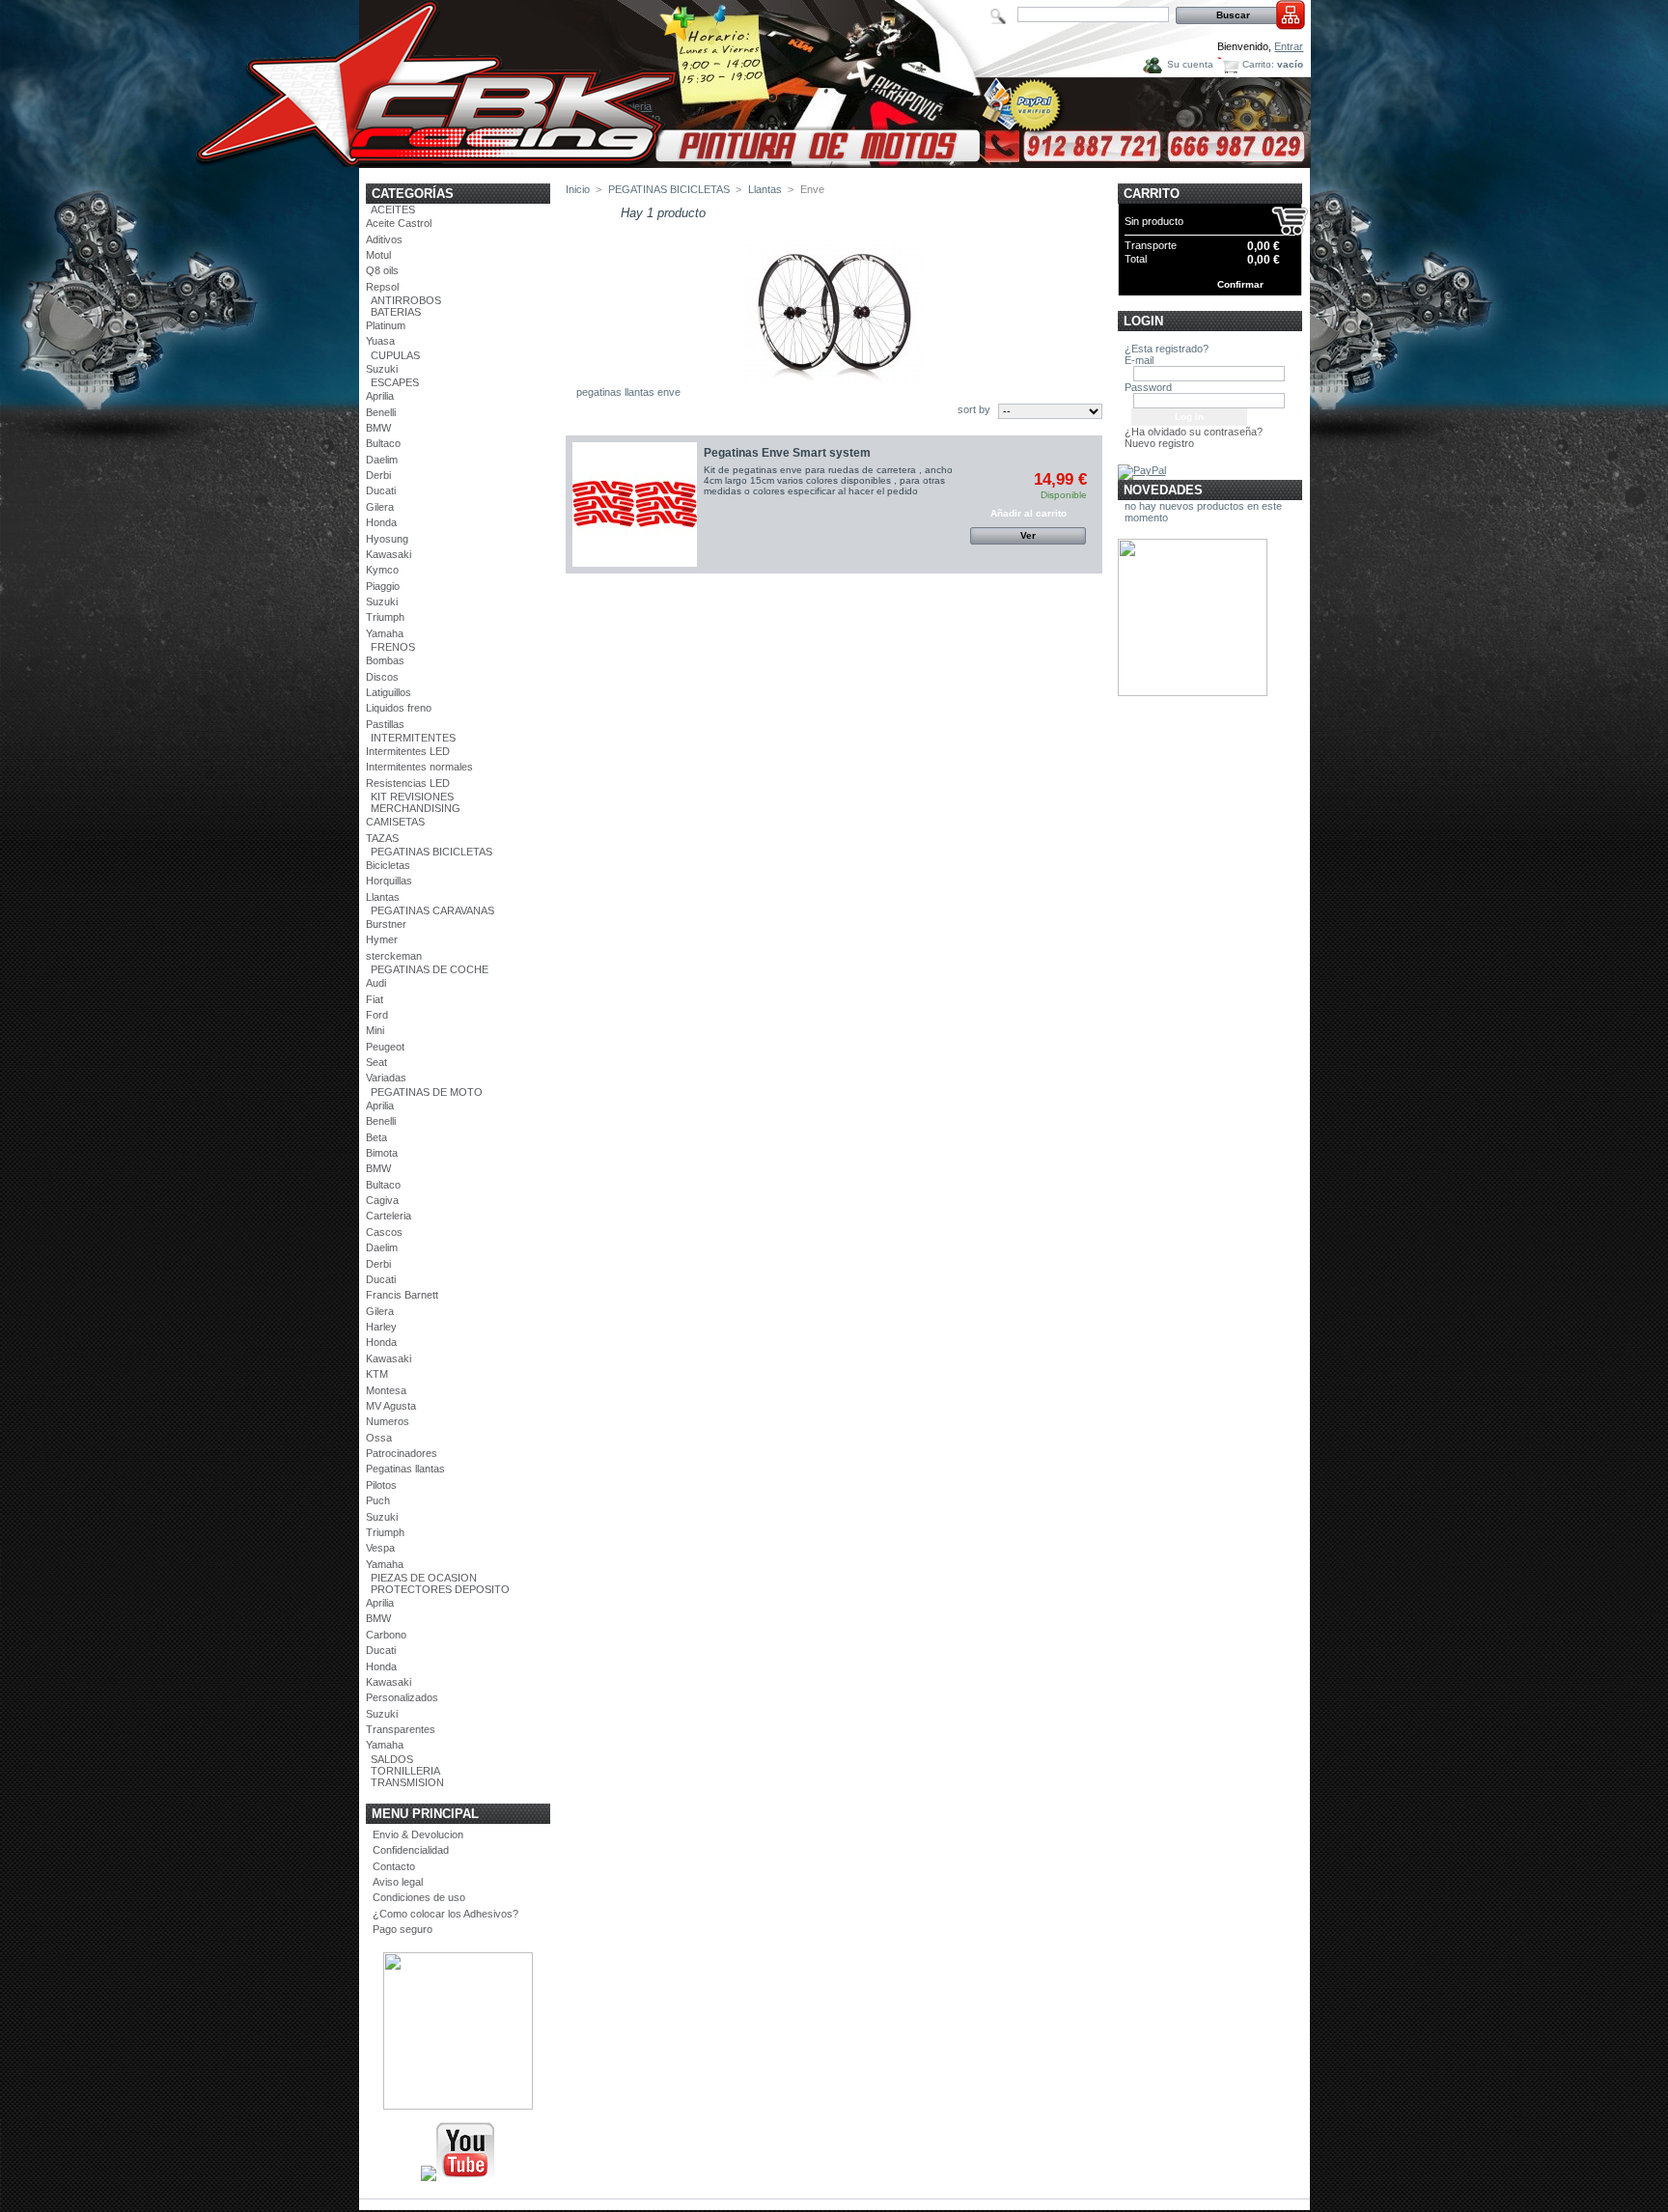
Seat (376, 1062)
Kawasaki (389, 554)
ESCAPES (395, 382)
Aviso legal (398, 1882)
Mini (375, 1030)
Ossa (379, 1438)
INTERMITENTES (413, 738)
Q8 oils (382, 270)
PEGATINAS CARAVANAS (432, 910)
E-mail (1139, 360)
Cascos (384, 1232)
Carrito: (1258, 64)
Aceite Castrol (399, 223)
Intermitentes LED (408, 751)
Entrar (1289, 46)
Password (1148, 387)
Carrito (1152, 194)
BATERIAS (396, 312)
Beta (376, 1137)
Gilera (380, 507)
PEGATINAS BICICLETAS (431, 852)
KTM (377, 1374)
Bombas (385, 660)
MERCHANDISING (416, 808)
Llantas (383, 897)
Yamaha (385, 633)
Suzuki (382, 369)
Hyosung (387, 539)
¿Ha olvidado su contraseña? (1194, 432)
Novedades (1163, 490)
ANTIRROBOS (406, 300)
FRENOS (393, 647)
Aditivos (384, 239)
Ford (377, 1015)
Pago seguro (403, 1929)
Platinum (386, 325)
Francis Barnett (402, 1295)
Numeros (388, 1421)
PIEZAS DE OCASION (424, 1578)
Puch (378, 1500)
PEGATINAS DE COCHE (430, 969)
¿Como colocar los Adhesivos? (445, 1914)
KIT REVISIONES (412, 797)
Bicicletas (388, 865)
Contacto (394, 1866)
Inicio (578, 189)
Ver (1028, 535)
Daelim (382, 460)
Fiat (375, 999)
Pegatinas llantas (405, 1469)
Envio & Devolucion (418, 1834)
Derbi (378, 475)
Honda (381, 522)
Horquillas (389, 881)
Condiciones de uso (419, 1897)
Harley (381, 1327)
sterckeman (394, 956)
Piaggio (383, 586)
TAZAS (382, 838)
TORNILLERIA (405, 1771)
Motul (378, 255)
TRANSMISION (407, 1782)
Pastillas (385, 724)
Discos (382, 677)
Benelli (381, 412)
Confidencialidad (411, 1850)
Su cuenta (1190, 64)
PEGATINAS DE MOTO (427, 1092)
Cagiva (382, 1200)
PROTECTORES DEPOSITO (440, 1589)
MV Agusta (391, 1406)
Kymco (382, 570)
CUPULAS (395, 355)
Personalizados (402, 1697)
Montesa (386, 1390)
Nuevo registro (1159, 443)
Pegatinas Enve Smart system (787, 453)
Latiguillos (389, 692)
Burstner (386, 924)
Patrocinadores (402, 1453)
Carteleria (389, 1216)
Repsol (382, 287)
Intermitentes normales (419, 767)
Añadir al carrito (1029, 513)
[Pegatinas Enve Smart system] (635, 504)
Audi (376, 983)
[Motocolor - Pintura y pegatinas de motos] (835, 161)
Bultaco (383, 443)
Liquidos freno (399, 708)
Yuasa (380, 341)
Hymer (382, 939)
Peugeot (385, 1047)
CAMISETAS (395, 822)
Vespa (380, 1548)
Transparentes (401, 1729)
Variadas (386, 1078)
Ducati (381, 490)
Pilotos (381, 1485)
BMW (378, 428)
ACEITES (393, 210)
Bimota (382, 1153)
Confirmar (1240, 284)
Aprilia (380, 396)
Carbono (386, 1635)
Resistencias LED (408, 783)
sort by (974, 409)
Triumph (385, 617)
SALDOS (392, 1759)
